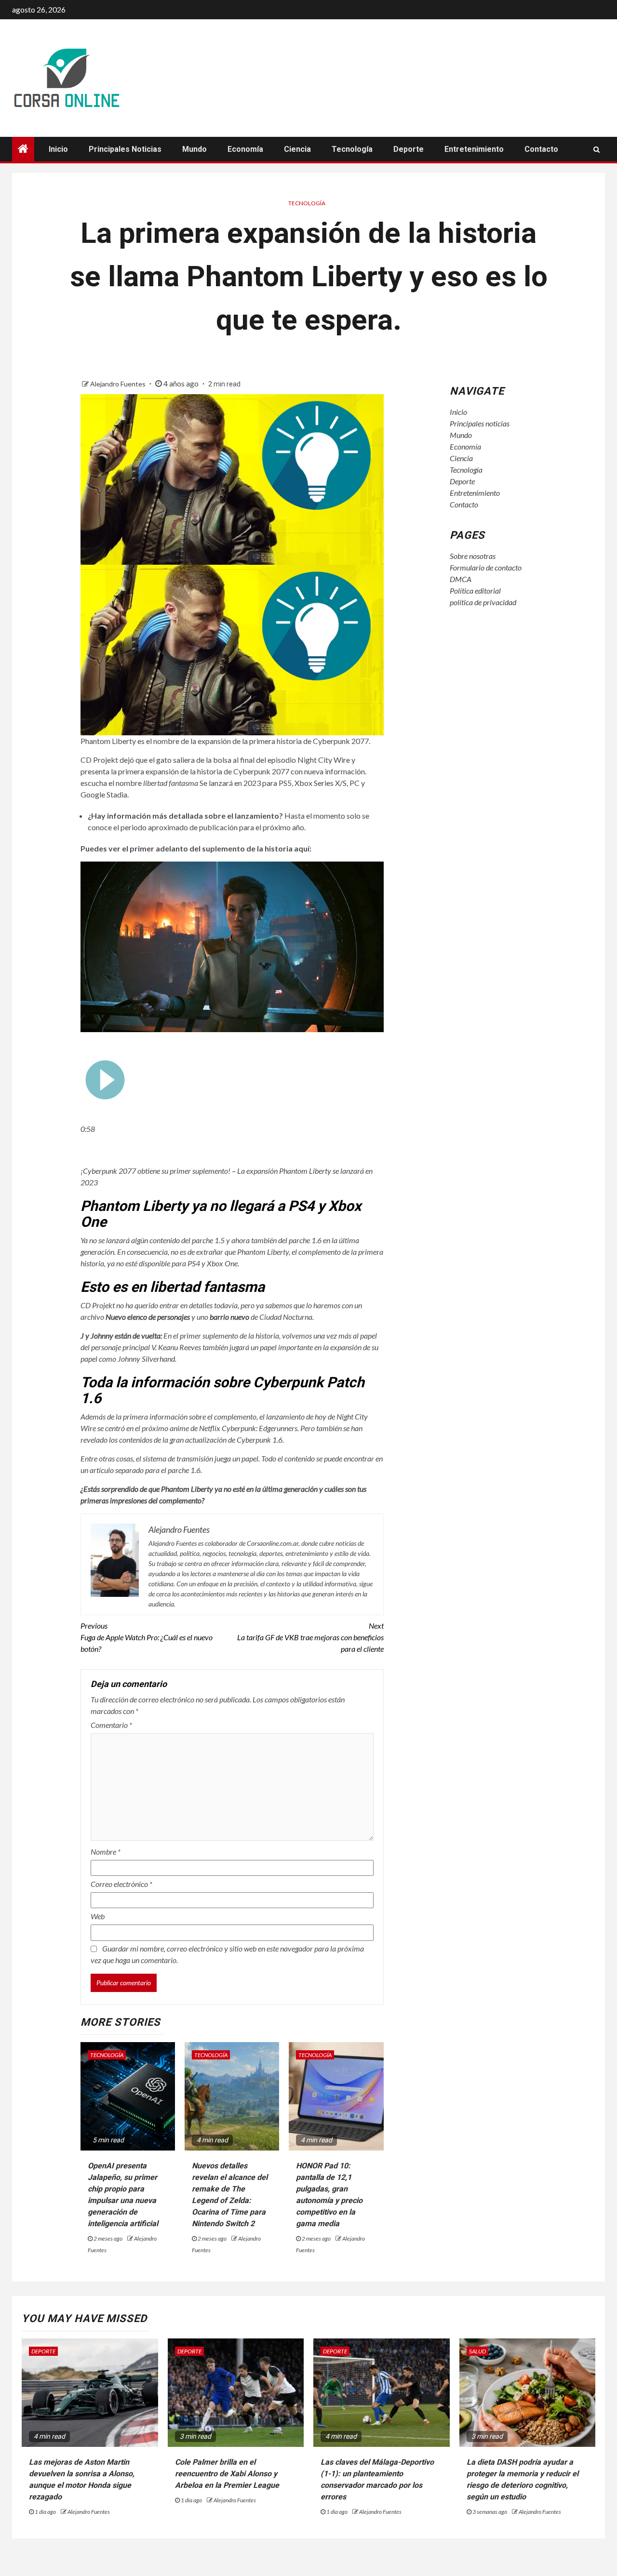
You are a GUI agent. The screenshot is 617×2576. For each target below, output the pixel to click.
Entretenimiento (474, 149)
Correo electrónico (121, 1884)
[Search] (597, 149)
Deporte (409, 149)
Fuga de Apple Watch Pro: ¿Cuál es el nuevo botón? (147, 1637)
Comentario (111, 1725)
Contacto (541, 149)
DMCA (461, 579)
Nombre (106, 1852)
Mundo (194, 149)
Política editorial (475, 591)
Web (98, 1916)
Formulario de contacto (486, 567)
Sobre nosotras (473, 556)
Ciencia (297, 149)
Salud (477, 2351)
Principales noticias (125, 149)
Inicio (58, 149)
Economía (245, 149)
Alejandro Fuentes (119, 384)
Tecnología (352, 149)
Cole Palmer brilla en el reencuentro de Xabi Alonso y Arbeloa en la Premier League (227, 2474)
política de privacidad (483, 602)
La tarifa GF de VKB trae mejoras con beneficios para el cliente (310, 1637)
